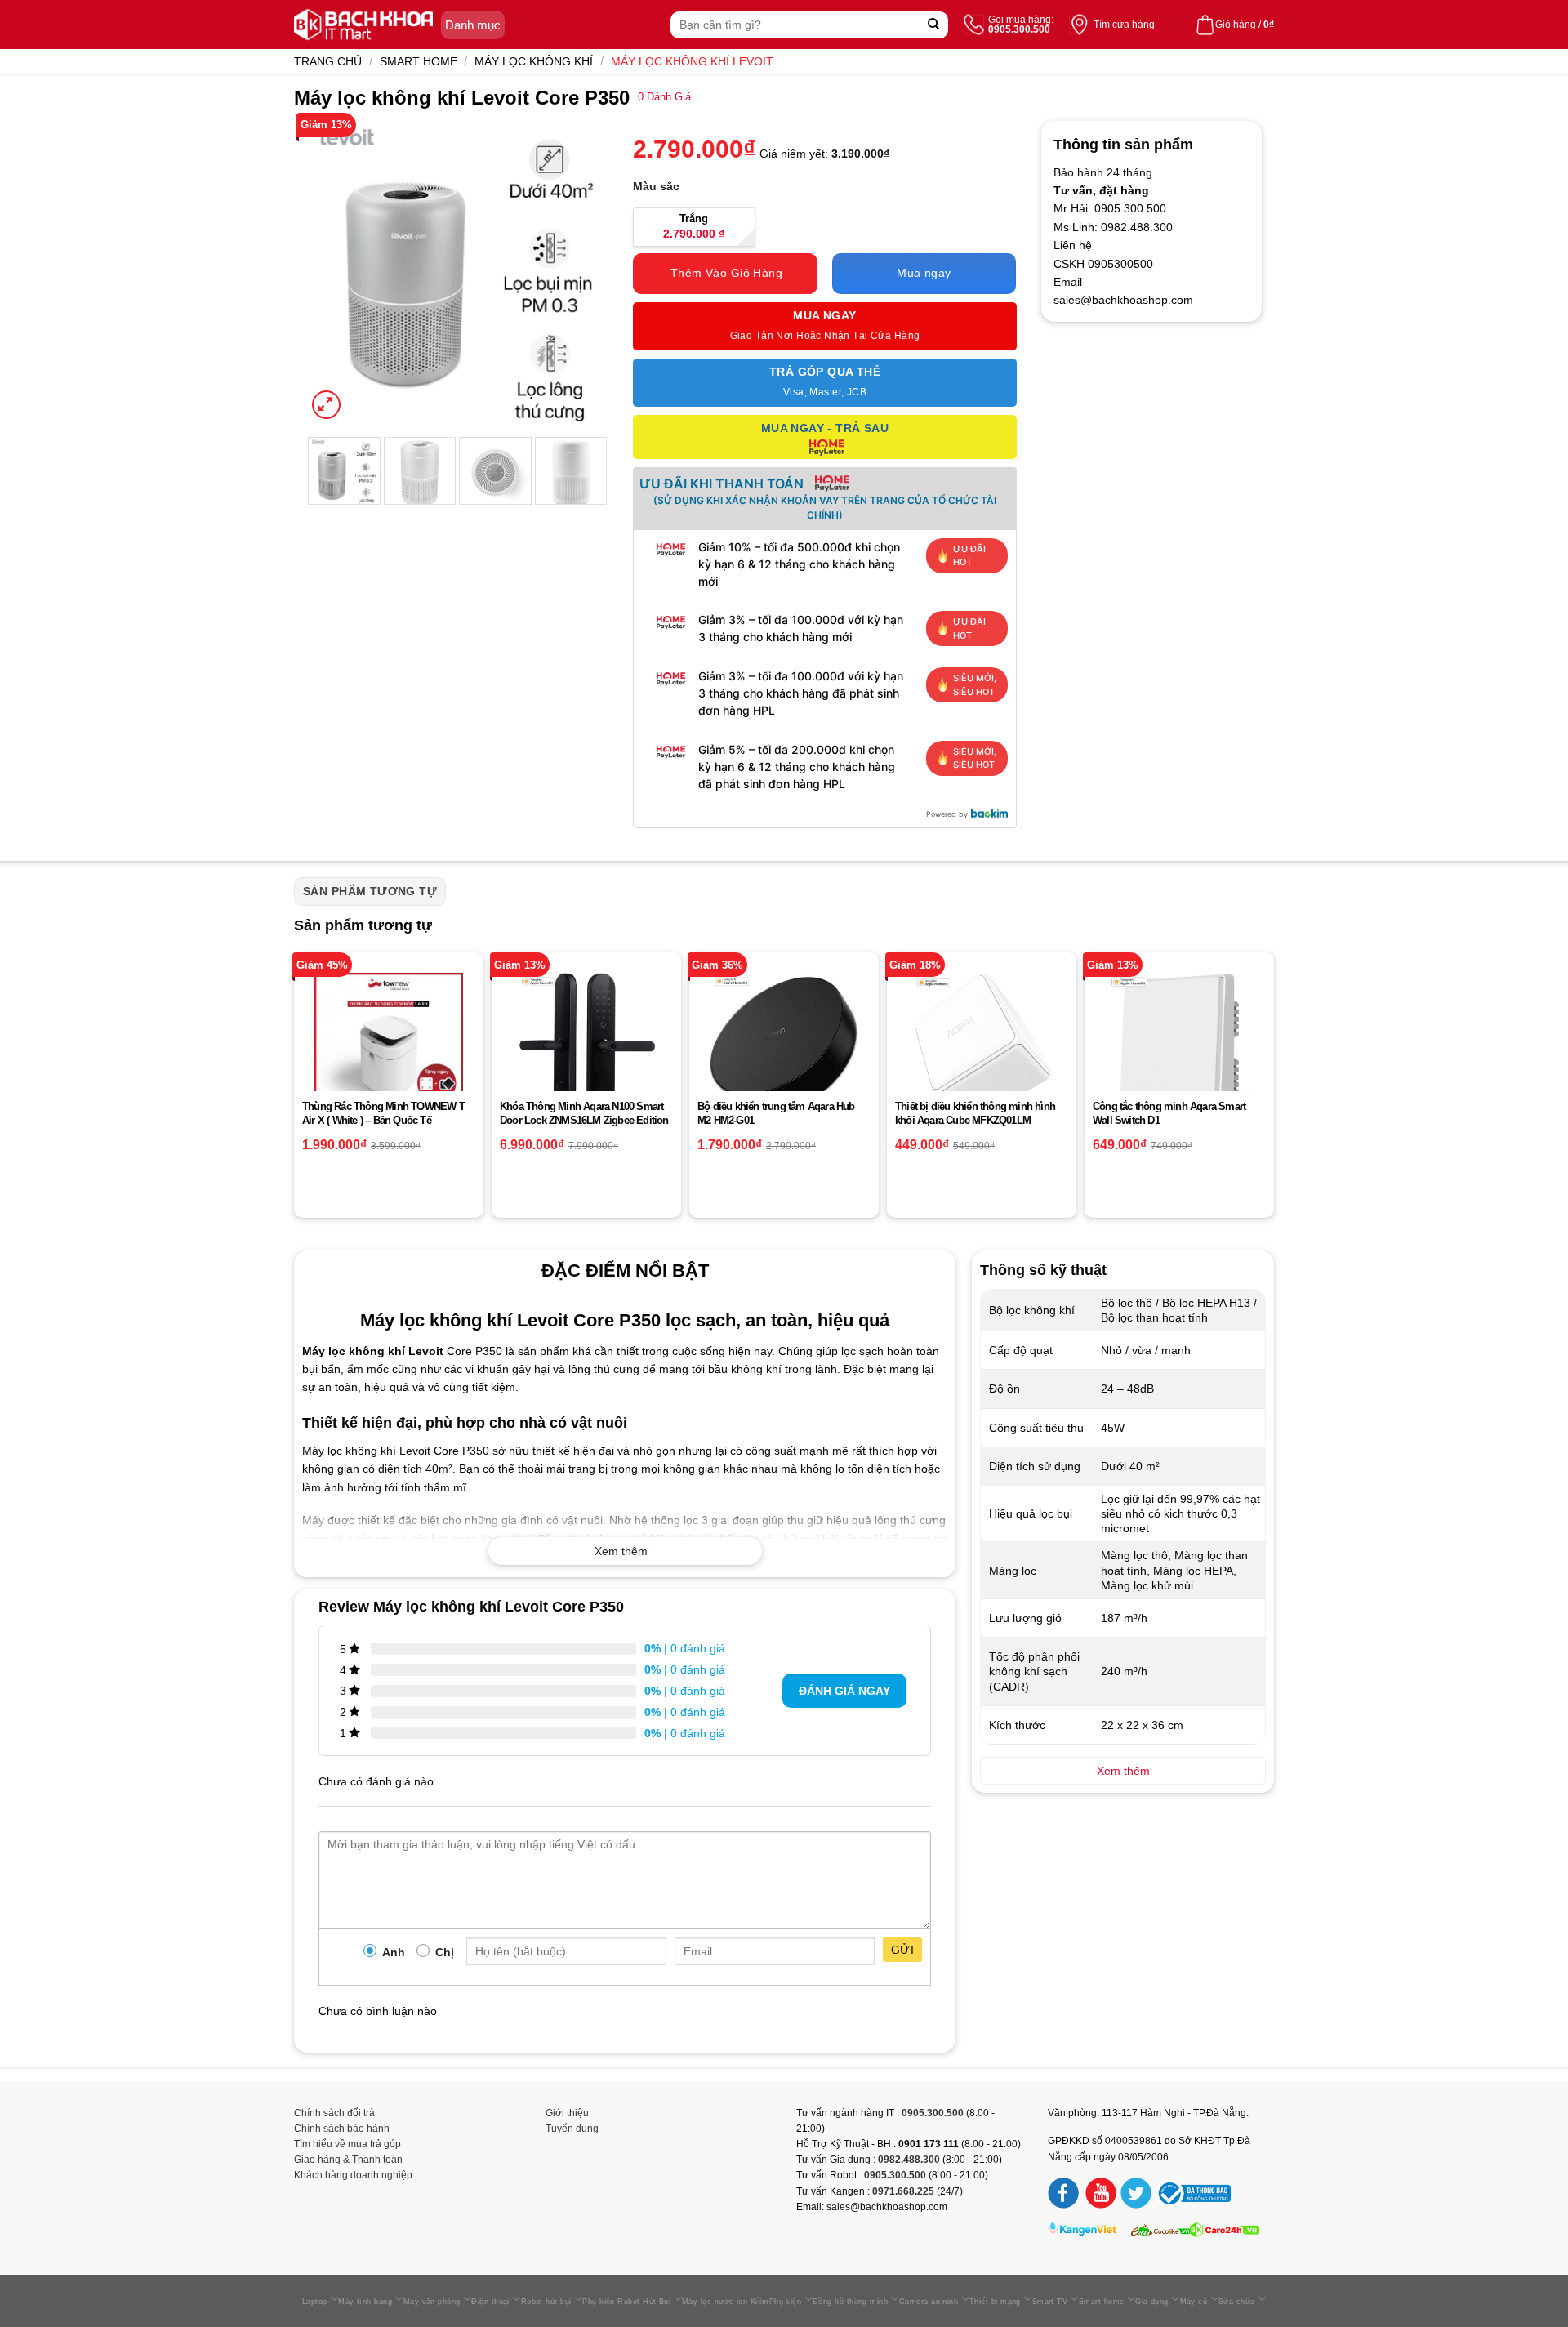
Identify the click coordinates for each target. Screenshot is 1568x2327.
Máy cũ (1194, 2302)
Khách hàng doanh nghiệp (353, 2175)
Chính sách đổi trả (334, 2113)
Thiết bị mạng (995, 2302)
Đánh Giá (664, 97)
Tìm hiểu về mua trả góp (347, 2144)
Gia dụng (1152, 2302)
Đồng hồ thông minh (850, 2302)
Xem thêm (621, 1551)
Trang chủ (328, 61)
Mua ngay (924, 273)
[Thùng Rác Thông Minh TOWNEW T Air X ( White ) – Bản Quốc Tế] (389, 1047)
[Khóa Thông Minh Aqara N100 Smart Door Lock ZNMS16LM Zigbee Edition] (586, 1045)
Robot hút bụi (546, 2302)
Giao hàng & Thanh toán (348, 2160)
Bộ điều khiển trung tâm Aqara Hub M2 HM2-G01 (776, 1113)
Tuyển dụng (572, 2129)
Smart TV (1050, 2302)
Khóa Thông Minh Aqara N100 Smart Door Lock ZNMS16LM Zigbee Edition (584, 1113)
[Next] (581, 272)
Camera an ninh (929, 2302)
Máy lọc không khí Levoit (692, 61)
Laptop (315, 2302)
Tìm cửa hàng (1124, 25)
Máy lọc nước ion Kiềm (726, 2302)
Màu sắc (656, 186)
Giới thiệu (567, 2113)
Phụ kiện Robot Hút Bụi (626, 2302)
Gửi (902, 1950)
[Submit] (934, 25)
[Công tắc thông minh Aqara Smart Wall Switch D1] (1179, 1052)
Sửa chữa (1237, 2302)
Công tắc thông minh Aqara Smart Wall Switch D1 (1169, 1113)
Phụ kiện (786, 2302)
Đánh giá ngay (844, 1691)
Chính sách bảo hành (342, 2129)
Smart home (419, 61)
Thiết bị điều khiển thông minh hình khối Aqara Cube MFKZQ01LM (975, 1113)
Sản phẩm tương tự (370, 891)
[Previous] (333, 272)
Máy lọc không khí (534, 61)
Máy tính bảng (365, 2302)
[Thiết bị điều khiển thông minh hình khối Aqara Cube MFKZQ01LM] (982, 1046)
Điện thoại (490, 2302)
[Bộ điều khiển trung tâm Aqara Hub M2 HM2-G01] (784, 1047)
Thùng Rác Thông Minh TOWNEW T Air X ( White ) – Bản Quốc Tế (383, 1113)
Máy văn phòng (432, 2302)
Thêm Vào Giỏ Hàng (726, 273)
